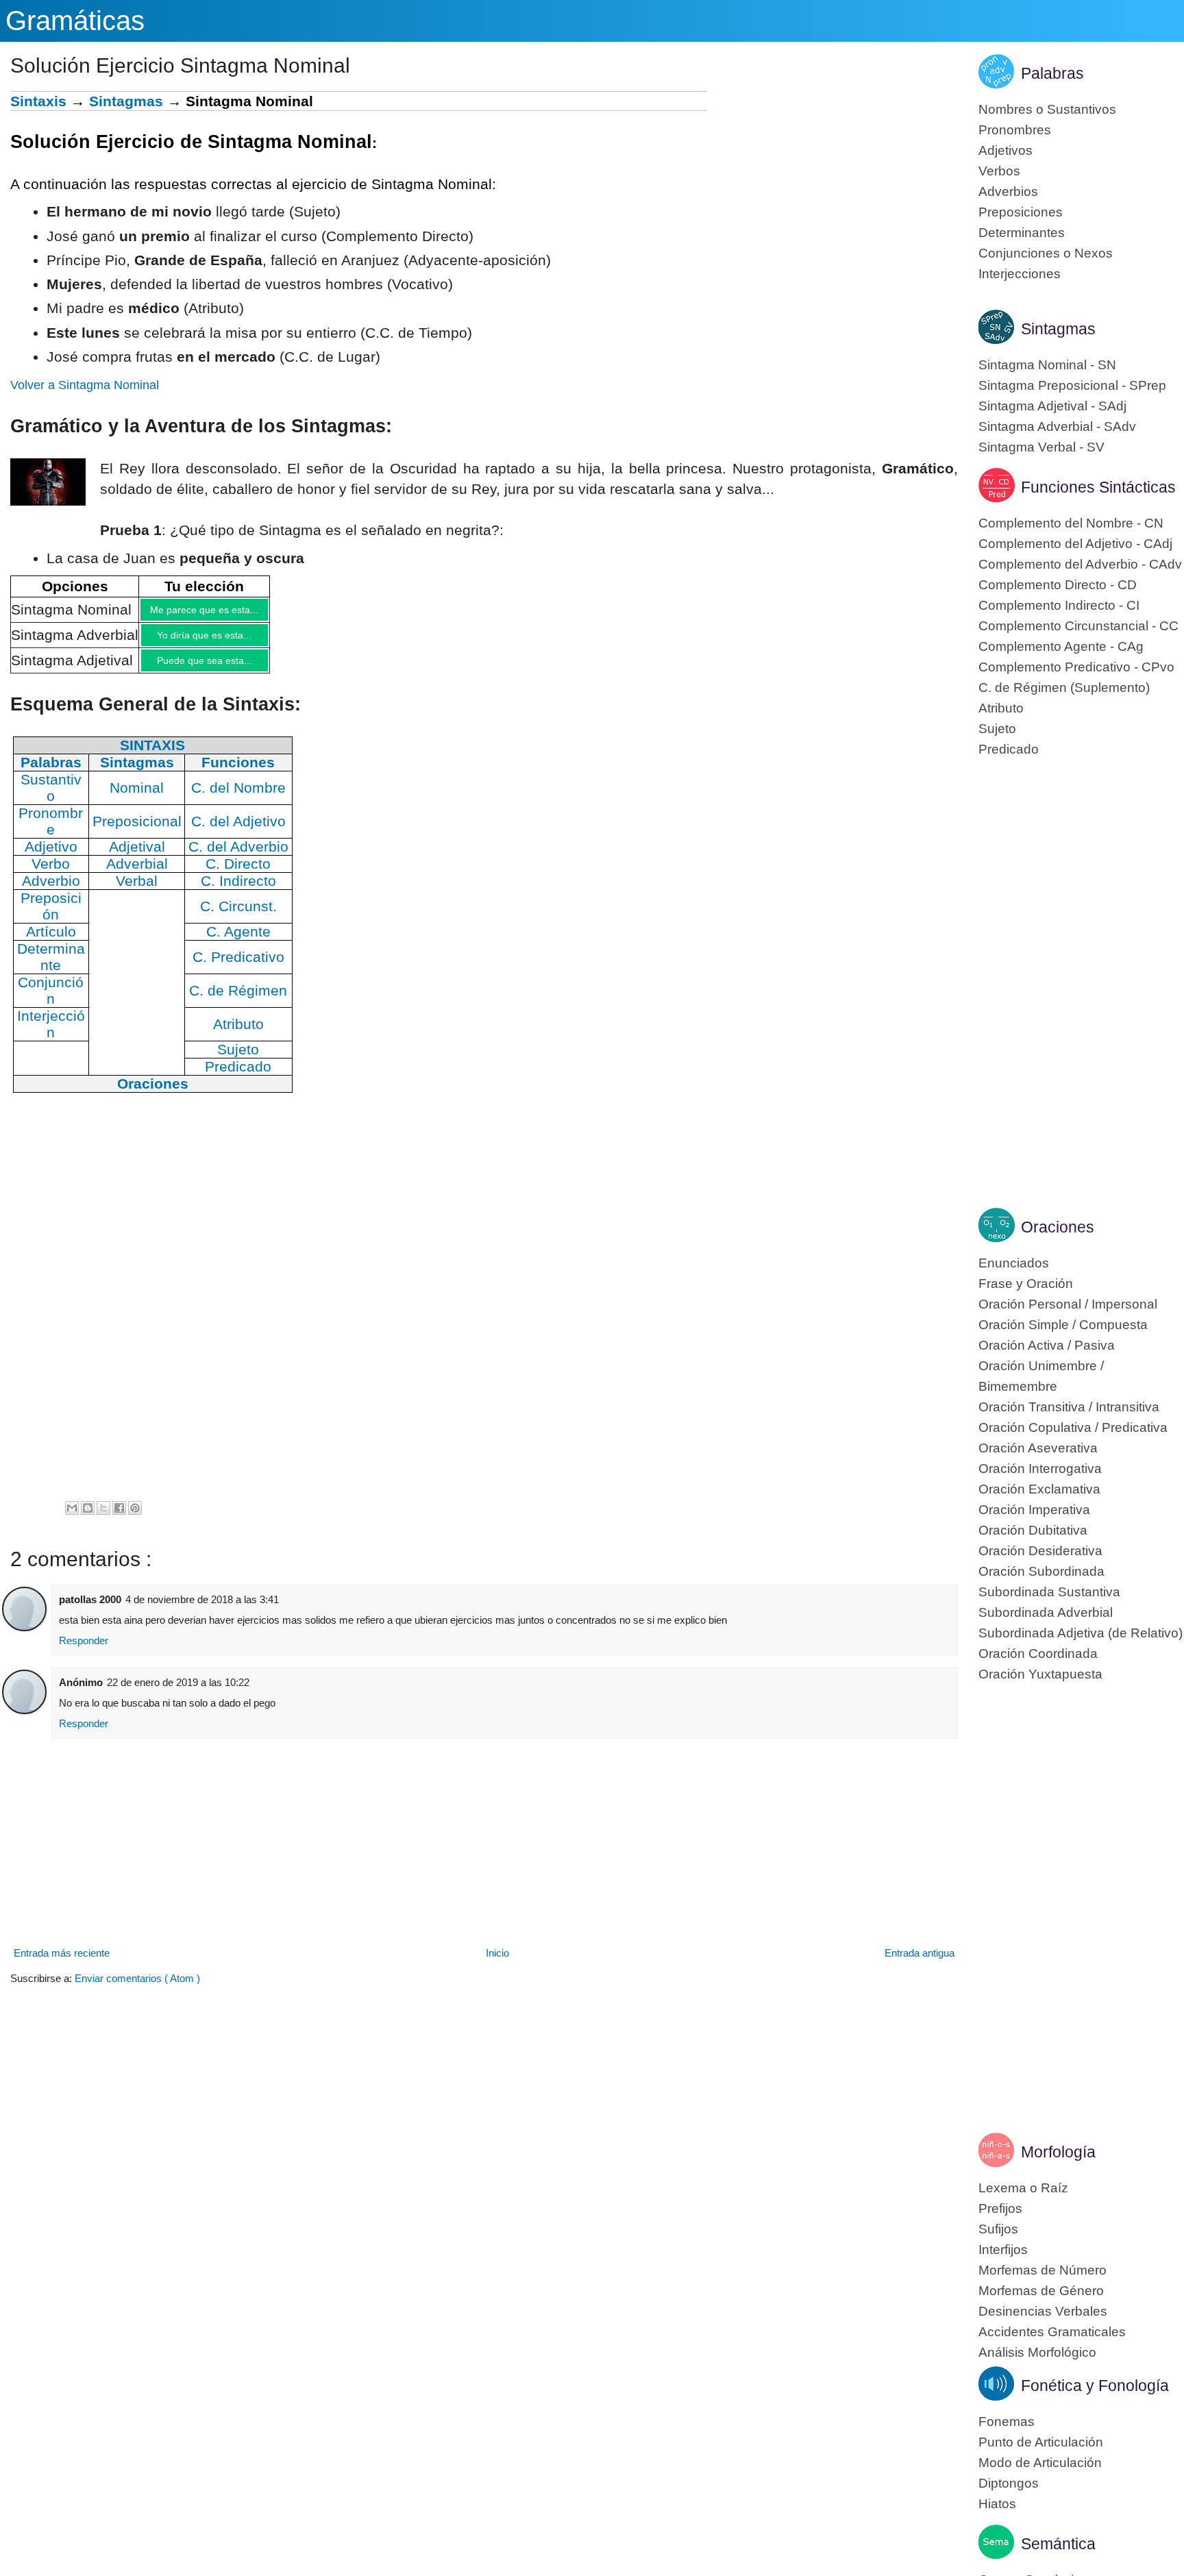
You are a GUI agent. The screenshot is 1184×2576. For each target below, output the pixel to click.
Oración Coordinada (1038, 1654)
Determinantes (1022, 233)
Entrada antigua (920, 1963)
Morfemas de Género (1041, 2291)
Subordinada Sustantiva (1049, 1592)
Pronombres (1015, 130)
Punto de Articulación (1041, 2442)
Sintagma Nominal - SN (1047, 365)
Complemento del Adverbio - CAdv (1080, 564)
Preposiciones (1021, 212)
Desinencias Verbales (1043, 2311)
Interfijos (1003, 2250)
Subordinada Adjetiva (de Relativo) (1081, 1633)
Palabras (1052, 73)
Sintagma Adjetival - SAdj (1052, 406)
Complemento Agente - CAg (1061, 646)
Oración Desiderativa (1040, 1551)
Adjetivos (1006, 150)
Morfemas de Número (1043, 2270)
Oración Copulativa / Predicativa (1073, 1427)
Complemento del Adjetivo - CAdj (1075, 544)
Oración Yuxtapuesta (1040, 1674)
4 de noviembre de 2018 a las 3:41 (202, 1610)
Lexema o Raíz (1023, 2188)
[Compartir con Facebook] (119, 1518)
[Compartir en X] (103, 1518)
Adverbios (1008, 191)
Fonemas (1007, 2422)
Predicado (1009, 749)
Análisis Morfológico (1037, 2352)
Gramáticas (75, 21)
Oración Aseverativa (1038, 1448)
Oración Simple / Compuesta (1063, 1325)
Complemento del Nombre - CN (1071, 523)
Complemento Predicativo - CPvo (1076, 667)
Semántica (1058, 2544)
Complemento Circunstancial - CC (1078, 626)
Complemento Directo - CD (1058, 585)
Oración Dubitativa (1033, 1530)
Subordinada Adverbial (1046, 1612)
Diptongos (1009, 2483)
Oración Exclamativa (1039, 1489)
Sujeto (997, 729)
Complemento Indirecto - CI (1059, 605)
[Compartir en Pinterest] (135, 1518)
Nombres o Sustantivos (1047, 109)
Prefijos (1000, 2208)
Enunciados (1014, 1263)
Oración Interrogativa (1040, 1469)
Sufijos (998, 2229)
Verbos (999, 171)
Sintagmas (126, 101)
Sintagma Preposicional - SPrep (1072, 385)
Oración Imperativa (1034, 1510)
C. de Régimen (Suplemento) (1064, 688)
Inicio (497, 1963)
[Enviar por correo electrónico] (72, 1518)
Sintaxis (38, 101)
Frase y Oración (1026, 1284)
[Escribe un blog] (88, 1518)
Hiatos (997, 2504)
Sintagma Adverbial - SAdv (1057, 426)
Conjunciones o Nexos (1046, 253)
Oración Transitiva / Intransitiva (1069, 1407)
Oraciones (1058, 1227)
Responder (84, 1651)
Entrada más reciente (62, 1963)
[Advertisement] (832, 187)
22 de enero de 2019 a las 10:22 (178, 1693)
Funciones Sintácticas (1098, 487)
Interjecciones (1020, 274)
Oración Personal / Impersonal (1068, 1304)
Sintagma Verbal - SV (1041, 447)
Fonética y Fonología (1095, 2386)
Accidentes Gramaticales (1052, 2332)
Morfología (1058, 2152)
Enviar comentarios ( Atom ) (137, 1989)
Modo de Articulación (1040, 2463)
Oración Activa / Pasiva (1047, 1345)
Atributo (1001, 708)
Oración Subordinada (1041, 1571)
